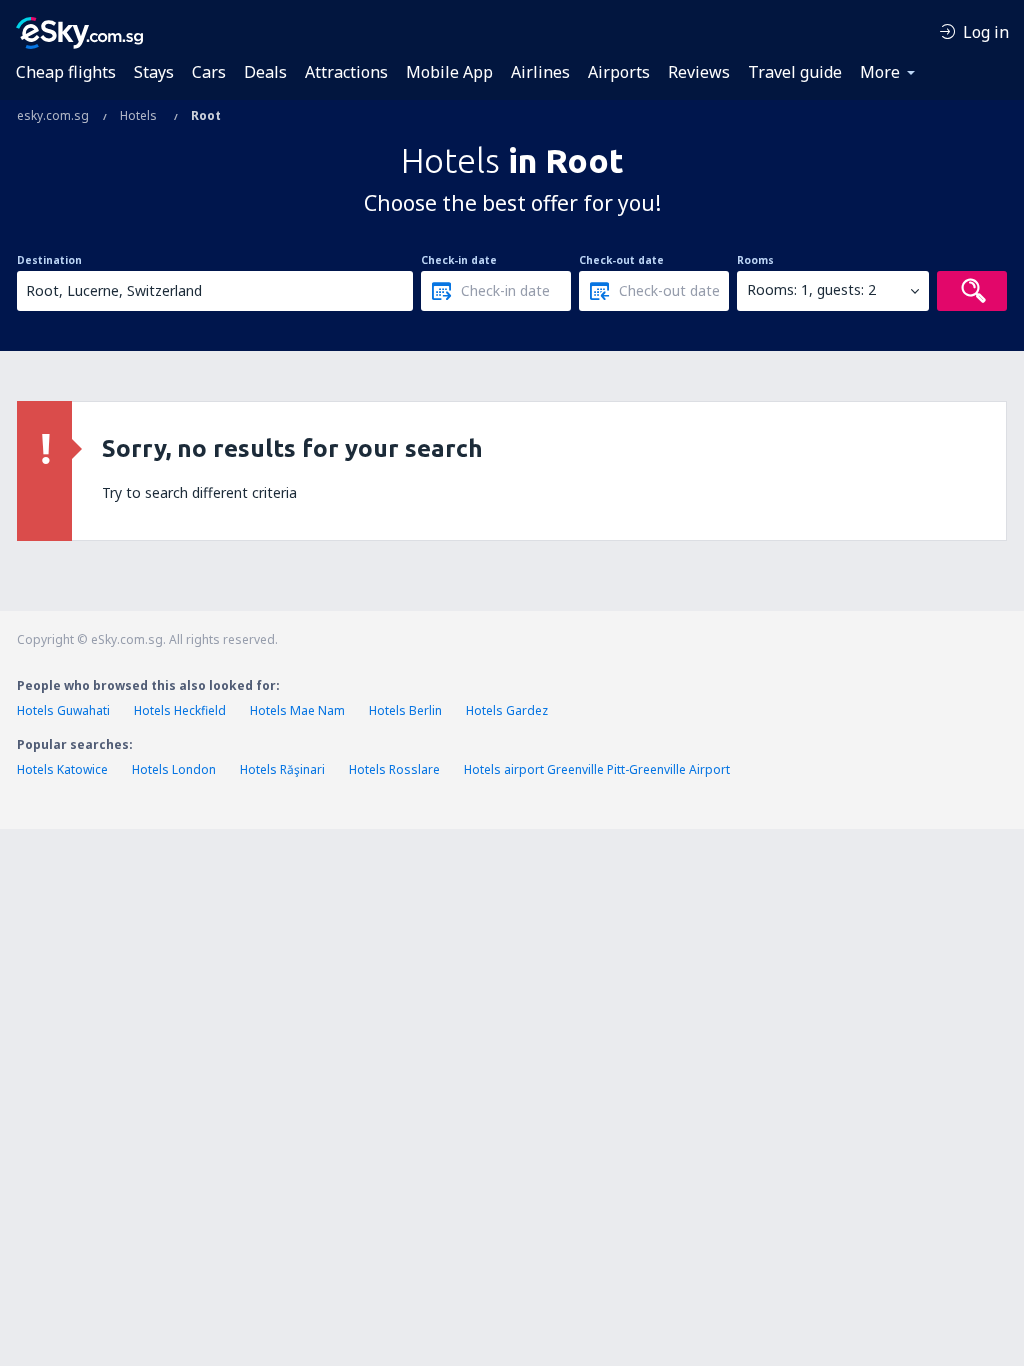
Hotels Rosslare (394, 769)
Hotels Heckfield (180, 710)
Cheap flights (66, 72)
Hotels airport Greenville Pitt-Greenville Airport (597, 769)
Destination (49, 260)
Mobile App (449, 72)
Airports (619, 72)
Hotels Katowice (62, 769)
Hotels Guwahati (63, 710)
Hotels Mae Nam (297, 710)
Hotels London (174, 769)
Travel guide (795, 72)
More (880, 72)
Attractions (346, 72)
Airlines (540, 72)
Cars (209, 72)
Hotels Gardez (507, 710)
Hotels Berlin (405, 710)
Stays (154, 72)
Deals (265, 72)
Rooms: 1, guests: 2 (811, 289)
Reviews (699, 72)
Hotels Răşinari (282, 769)
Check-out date (621, 260)
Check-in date (459, 260)
